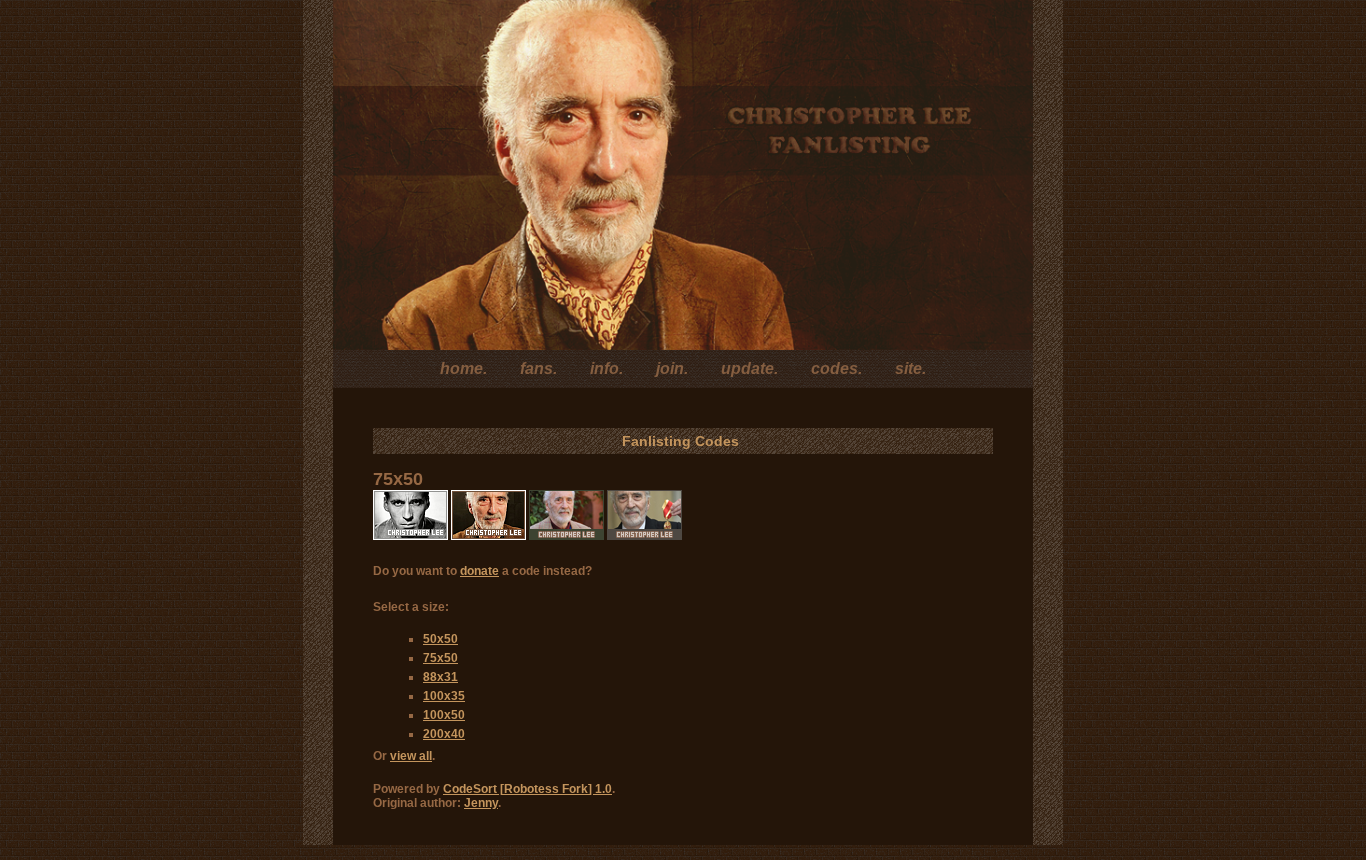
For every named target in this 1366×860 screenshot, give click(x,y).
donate (479, 571)
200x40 (444, 734)
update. (749, 368)
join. (672, 368)
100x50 (444, 715)
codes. (836, 368)
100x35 (444, 696)
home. (463, 368)
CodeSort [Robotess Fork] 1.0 (527, 789)
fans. (538, 368)
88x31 (440, 677)
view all (411, 756)
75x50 (440, 658)
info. (606, 368)
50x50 (440, 639)
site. (910, 368)
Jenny (481, 803)
